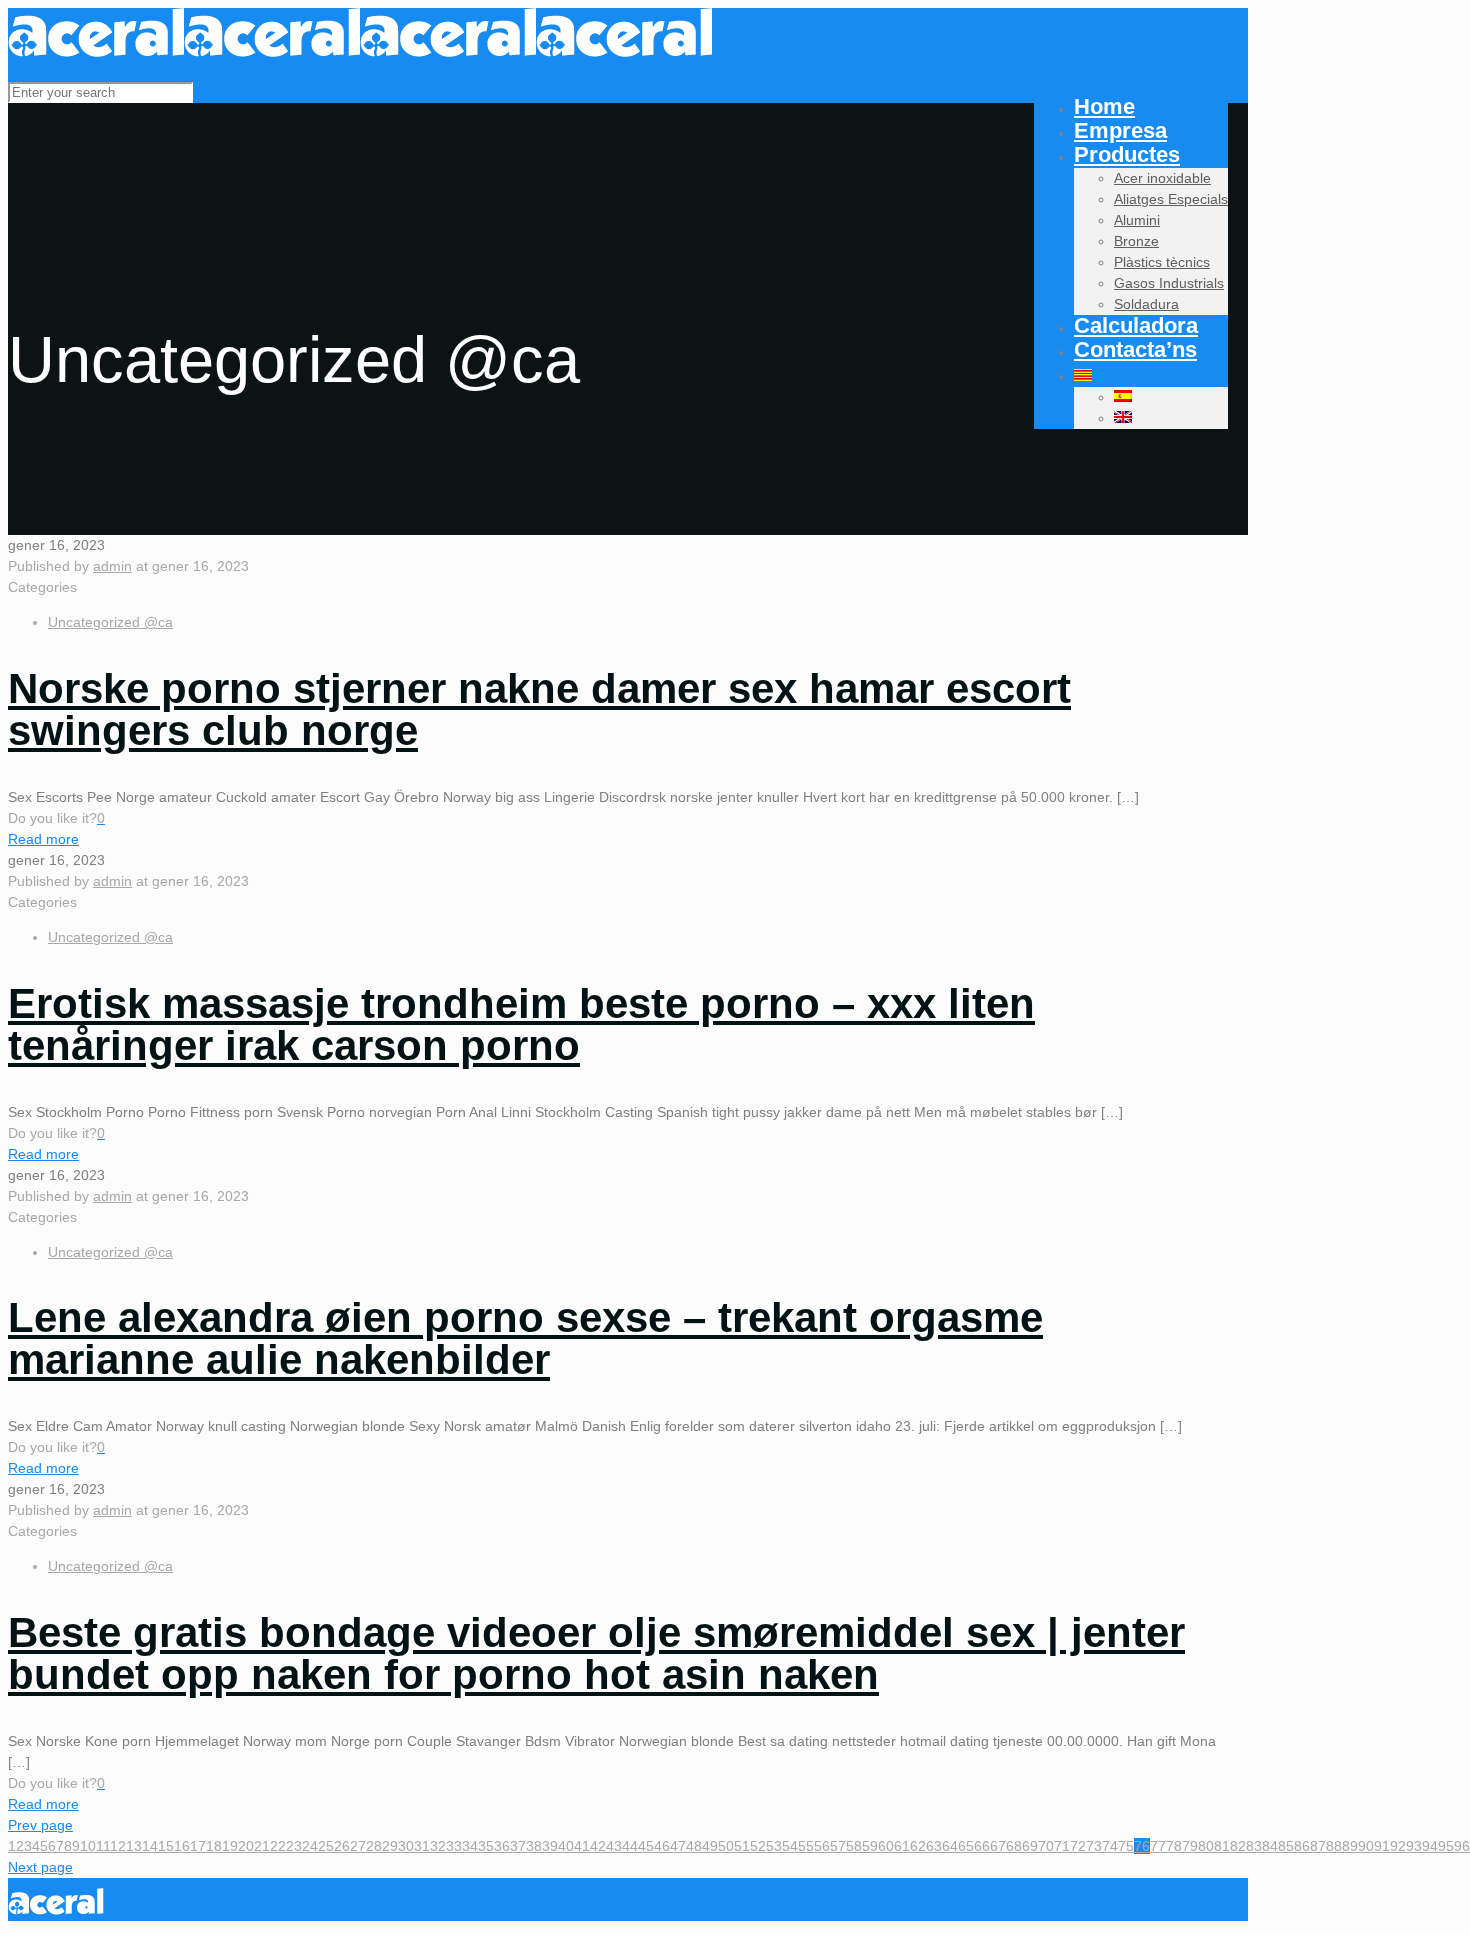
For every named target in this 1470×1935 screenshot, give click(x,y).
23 (294, 1846)
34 (470, 1846)
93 (1414, 1846)
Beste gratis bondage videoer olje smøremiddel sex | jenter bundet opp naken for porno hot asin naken (596, 1653)
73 (1094, 1846)
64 (950, 1846)
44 (630, 1846)
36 (502, 1846)
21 (262, 1846)
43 (614, 1846)
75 (1126, 1846)
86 (1302, 1846)
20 (246, 1846)
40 (566, 1846)
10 (88, 1846)
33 (454, 1846)
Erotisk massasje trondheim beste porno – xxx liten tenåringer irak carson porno (521, 1024)
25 (326, 1846)
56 (822, 1846)
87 (1318, 1846)
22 (278, 1846)
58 (854, 1846)
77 (1158, 1846)
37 (518, 1846)
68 (1014, 1846)
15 (166, 1846)
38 (534, 1846)
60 (886, 1846)
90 (1366, 1846)
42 (598, 1846)
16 (182, 1846)
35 (486, 1846)
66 (982, 1846)
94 (1430, 1846)
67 (998, 1846)
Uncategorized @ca (110, 622)
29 (390, 1846)
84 (1270, 1846)
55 (806, 1846)
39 (550, 1846)
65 (966, 1846)
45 (646, 1846)
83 (1254, 1846)
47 (678, 1846)
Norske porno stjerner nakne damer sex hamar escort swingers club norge (539, 709)
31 (422, 1846)
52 (758, 1846)
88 (1334, 1846)
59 (870, 1846)
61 (902, 1846)
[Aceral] (360, 52)
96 (1462, 1846)
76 (1142, 1846)
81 (1222, 1846)
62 (918, 1846)
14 (150, 1846)
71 (1062, 1846)
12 (118, 1846)
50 (726, 1846)
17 (198, 1846)
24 (310, 1846)
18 (214, 1846)
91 (1382, 1846)
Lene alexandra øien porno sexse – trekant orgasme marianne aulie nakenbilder (525, 1338)
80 (1206, 1846)
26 (342, 1846)
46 (662, 1846)
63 (934, 1846)
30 (406, 1846)
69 (1030, 1846)
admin (112, 566)
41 (582, 1846)
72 (1078, 1846)
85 (1286, 1846)
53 (774, 1846)
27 (358, 1846)
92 (1398, 1846)
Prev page (40, 1825)
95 (1446, 1846)
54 (790, 1846)
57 (838, 1846)
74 (1110, 1846)
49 (710, 1846)
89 (1350, 1846)
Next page (40, 1867)
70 (1046, 1846)
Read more (43, 839)
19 (230, 1846)
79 (1190, 1846)
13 (134, 1846)
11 (103, 1846)
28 (374, 1846)
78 (1174, 1846)
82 (1238, 1846)
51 (742, 1846)
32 (438, 1846)
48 (694, 1846)
